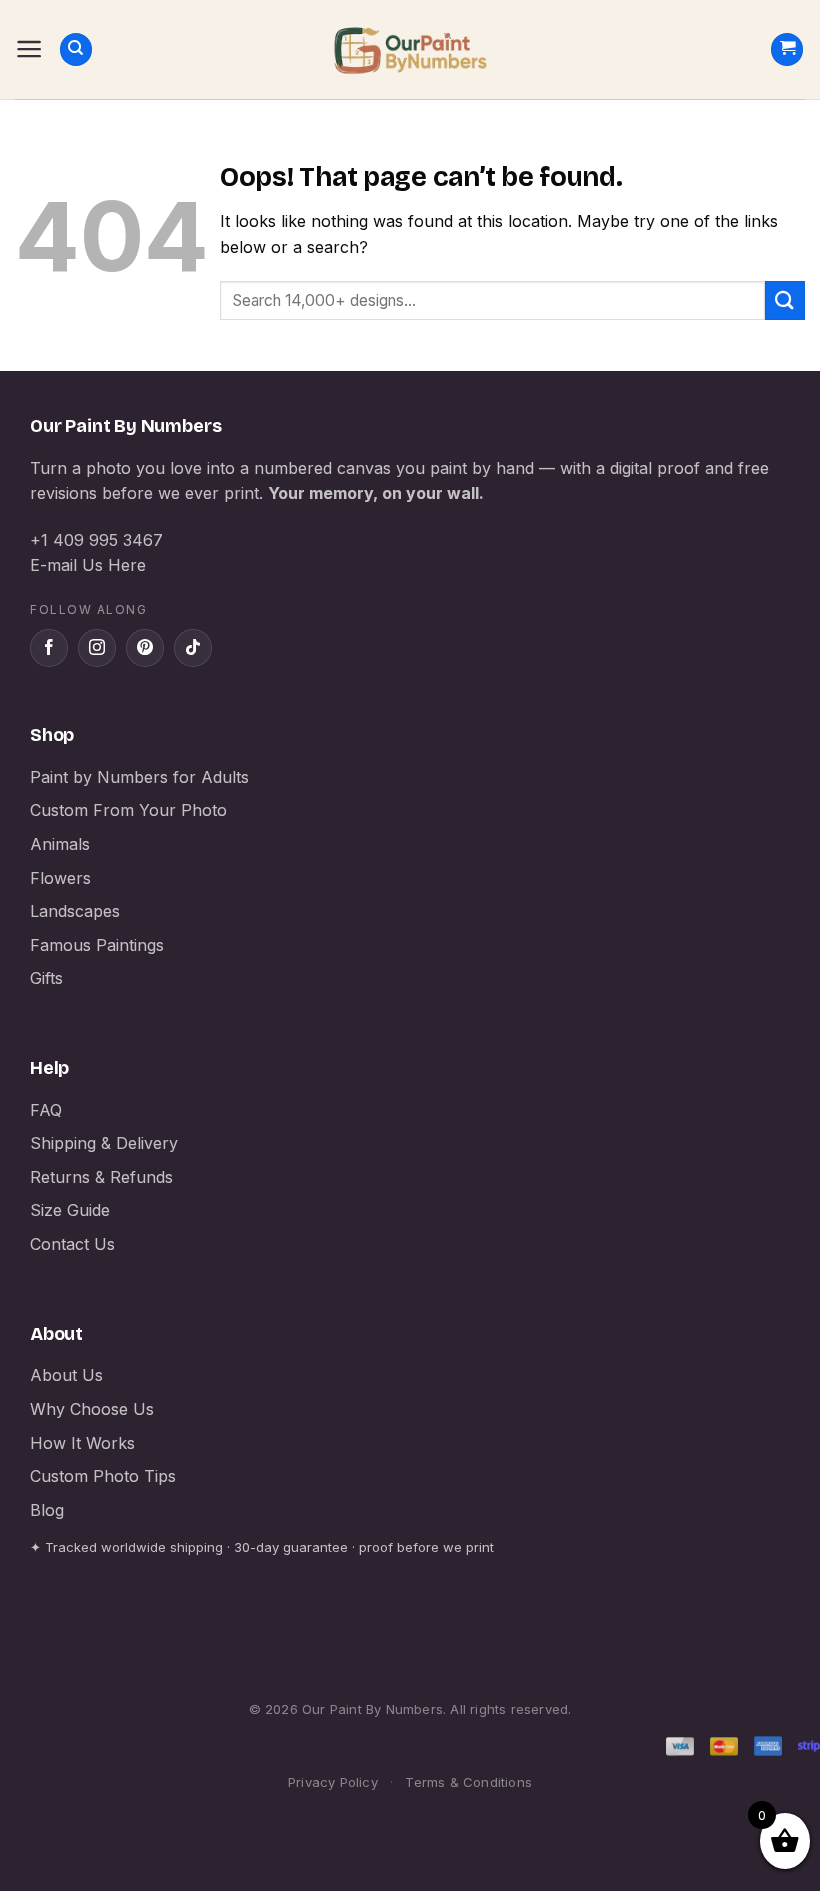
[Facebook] (49, 648)
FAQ (46, 1110)
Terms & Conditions (468, 1782)
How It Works (82, 1443)
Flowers (60, 878)
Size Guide (70, 1210)
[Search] (76, 49)
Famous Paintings (97, 945)
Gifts (46, 978)
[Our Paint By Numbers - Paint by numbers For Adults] (410, 50)
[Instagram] (97, 648)
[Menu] (29, 49)
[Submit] (785, 300)
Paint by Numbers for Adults (139, 777)
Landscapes (75, 911)
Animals (60, 844)
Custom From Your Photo (128, 810)
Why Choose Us (92, 1409)
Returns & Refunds (101, 1177)
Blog (47, 1510)
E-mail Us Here (88, 565)
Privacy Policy (333, 1782)
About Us (66, 1375)
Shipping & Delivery (104, 1143)
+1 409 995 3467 (96, 540)
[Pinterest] (145, 648)
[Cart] (787, 49)
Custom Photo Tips (103, 1476)
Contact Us (72, 1244)
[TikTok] (193, 648)
